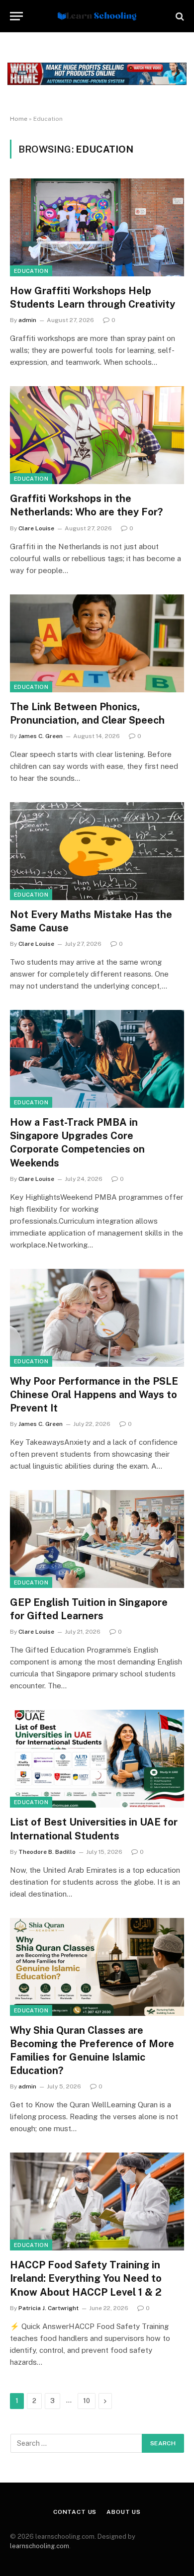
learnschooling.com (40, 2546)
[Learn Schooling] (97, 16)
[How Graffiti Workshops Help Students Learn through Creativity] (97, 227)
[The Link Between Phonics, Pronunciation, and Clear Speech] (97, 643)
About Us (124, 2512)
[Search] (179, 16)
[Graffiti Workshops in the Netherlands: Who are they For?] (97, 435)
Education (31, 271)
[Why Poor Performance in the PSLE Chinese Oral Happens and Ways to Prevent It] (97, 1318)
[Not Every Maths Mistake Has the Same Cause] (97, 851)
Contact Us (75, 2512)
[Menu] (16, 16)
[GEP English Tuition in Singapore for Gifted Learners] (97, 1539)
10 (87, 2401)
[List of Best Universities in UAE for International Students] (97, 1759)
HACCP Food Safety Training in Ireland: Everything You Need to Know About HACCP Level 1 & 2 (86, 2278)
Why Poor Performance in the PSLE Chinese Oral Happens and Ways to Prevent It (94, 1395)
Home (19, 119)
